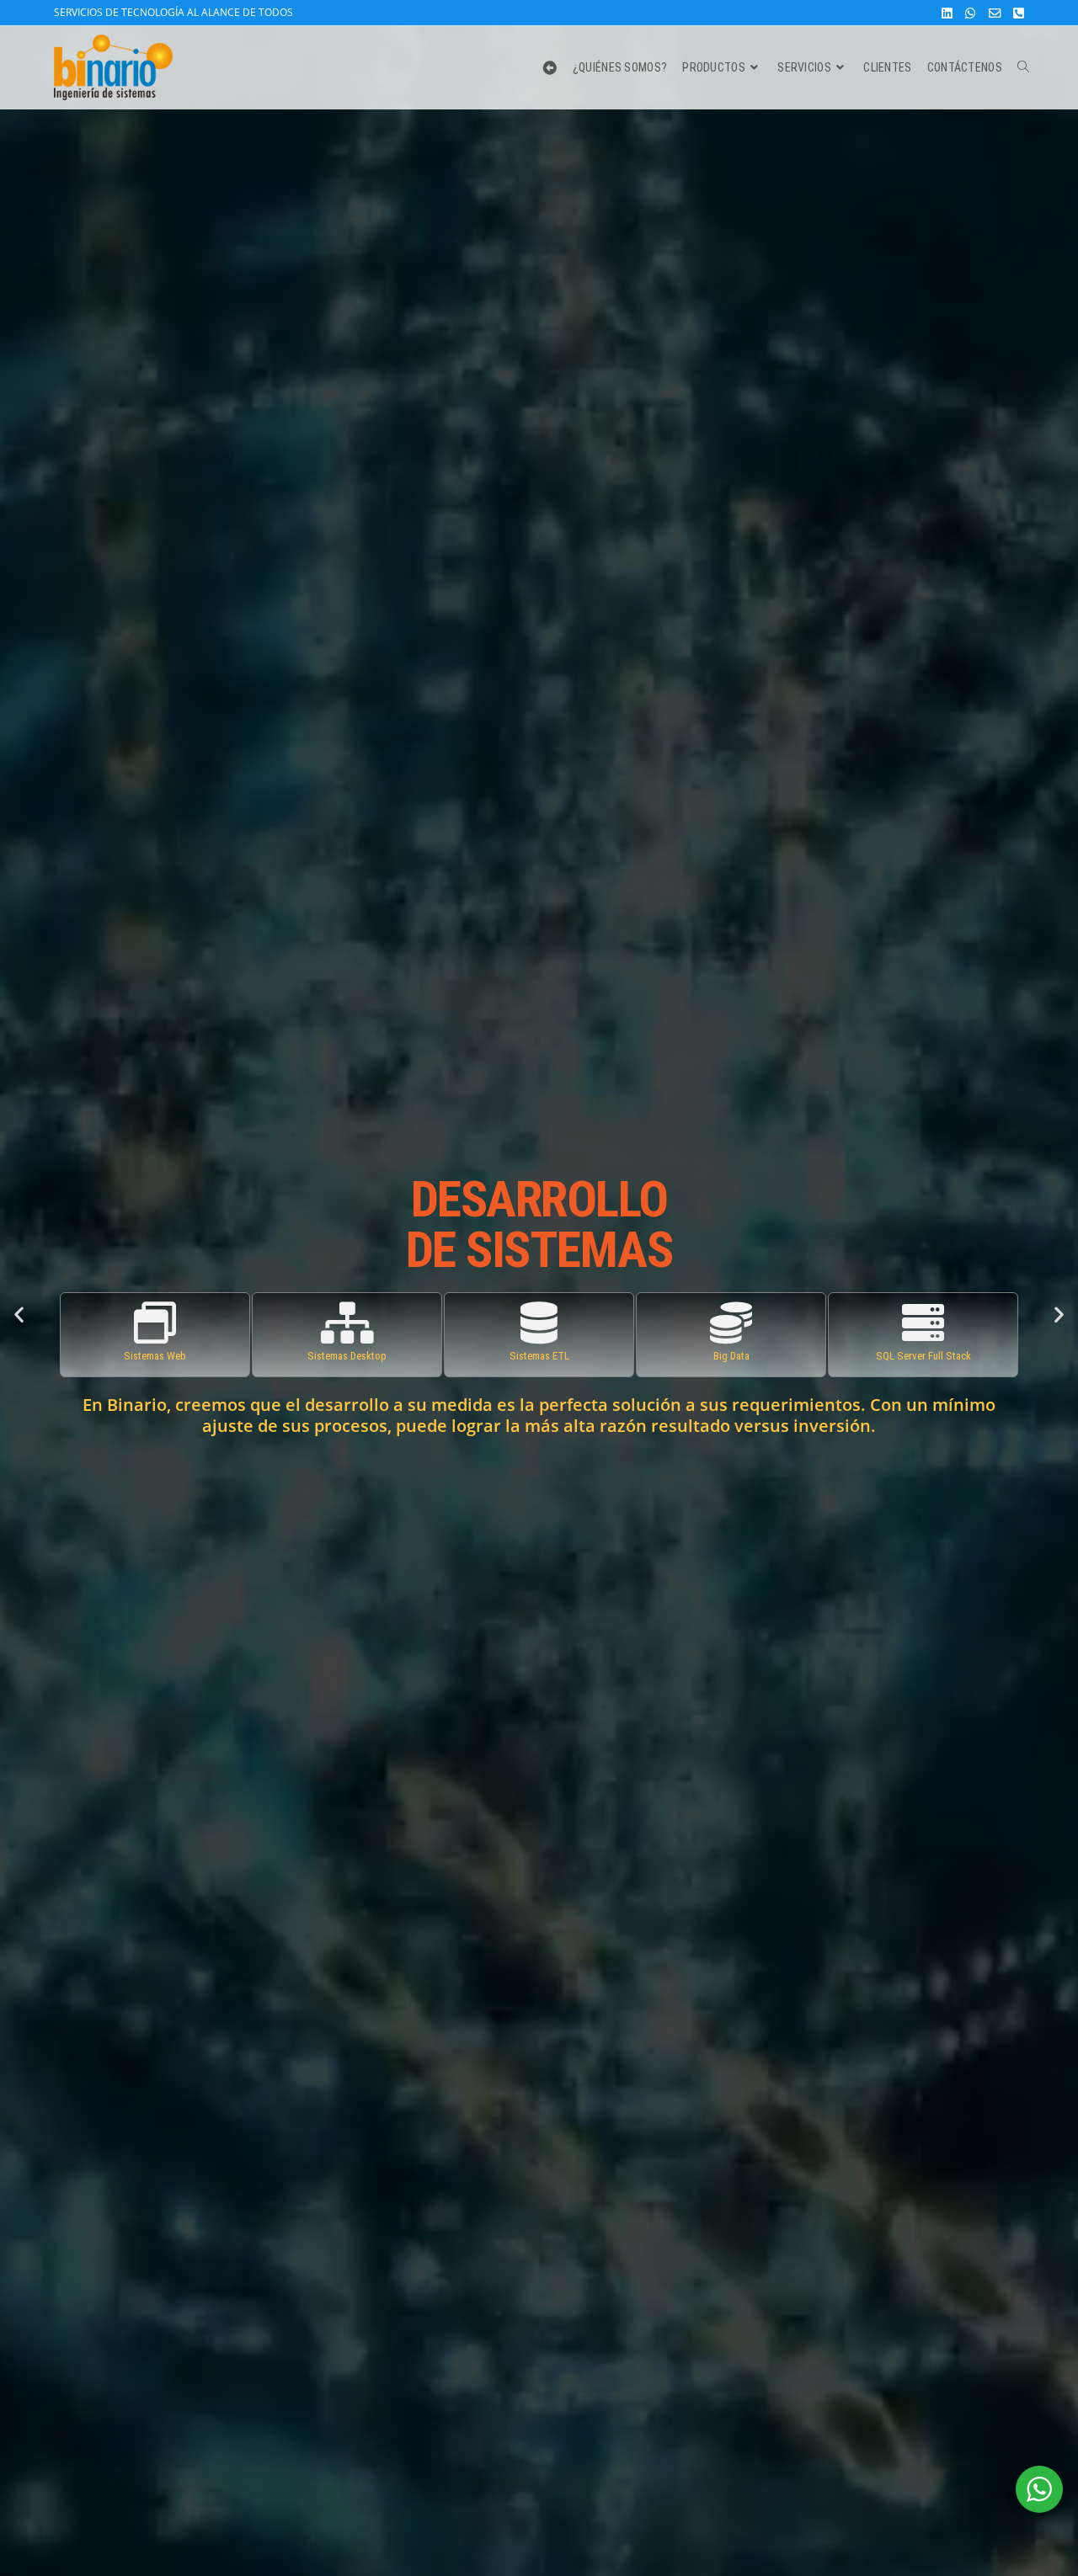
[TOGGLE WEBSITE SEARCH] (1023, 67)
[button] (19, 1314)
